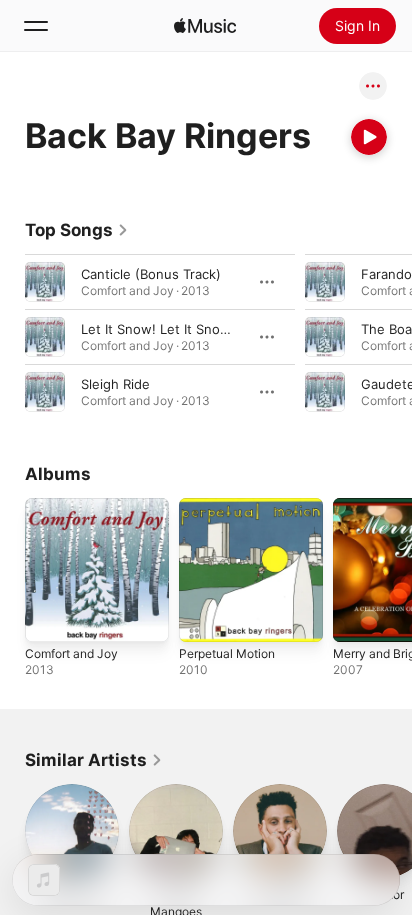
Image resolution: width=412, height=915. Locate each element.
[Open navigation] (36, 26)
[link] (77, 230)
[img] (205, 26)
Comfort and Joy (71, 653)
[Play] (369, 137)
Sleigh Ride (115, 384)
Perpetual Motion (227, 653)
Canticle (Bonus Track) (151, 274)
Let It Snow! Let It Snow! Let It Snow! (197, 329)
